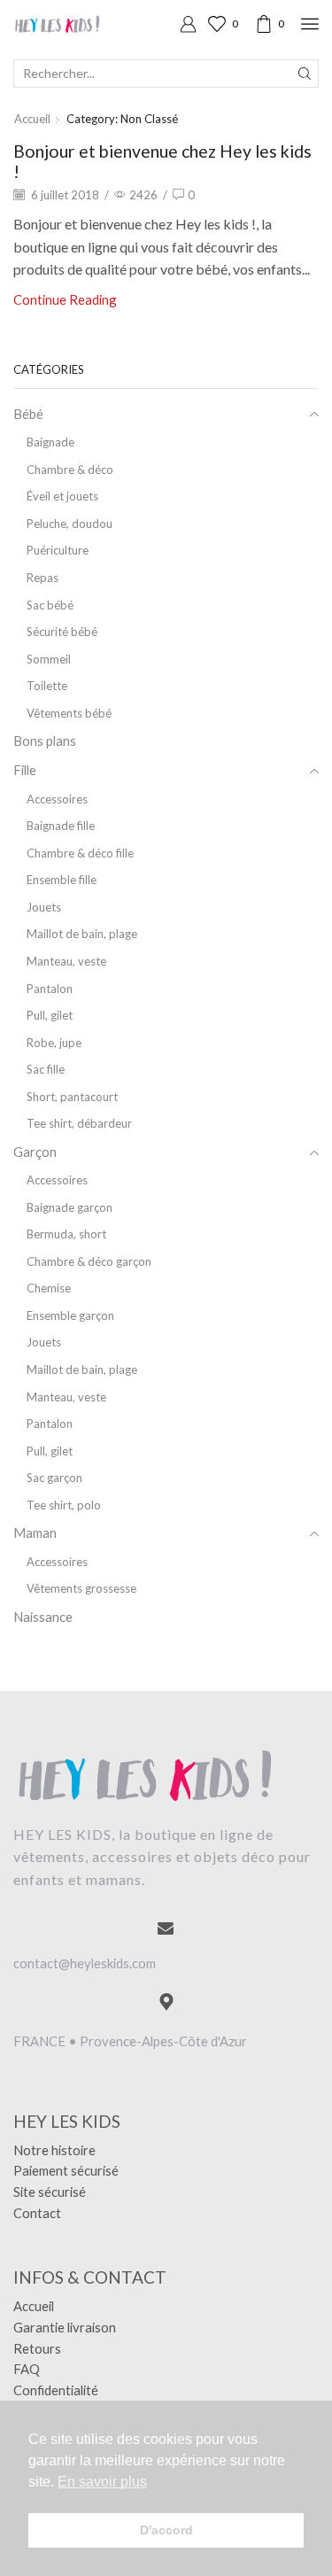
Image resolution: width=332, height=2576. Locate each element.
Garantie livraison (65, 2327)
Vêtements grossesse (81, 1588)
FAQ (27, 2369)
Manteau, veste (66, 961)
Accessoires (57, 799)
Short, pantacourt (72, 1097)
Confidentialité (56, 2390)
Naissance (43, 1617)
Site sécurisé (50, 2192)
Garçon (35, 1152)
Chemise (49, 1288)
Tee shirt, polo (64, 1505)
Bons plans (45, 741)
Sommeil (49, 659)
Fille (25, 770)
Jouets (44, 907)
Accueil (32, 119)
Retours (37, 2348)
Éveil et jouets (62, 496)
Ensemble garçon (70, 1315)
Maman (35, 1532)
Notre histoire (54, 2150)
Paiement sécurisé (66, 2170)
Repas (42, 578)
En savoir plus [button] (102, 2482)
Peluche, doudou (69, 524)
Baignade (50, 442)
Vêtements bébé (69, 713)
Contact (37, 2213)
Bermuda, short (66, 1234)
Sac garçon (54, 1478)
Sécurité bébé (62, 632)
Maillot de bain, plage (82, 934)
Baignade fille (61, 826)
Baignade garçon (69, 1207)
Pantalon (50, 989)
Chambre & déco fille (80, 853)
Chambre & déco (70, 469)
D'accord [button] (166, 2530)
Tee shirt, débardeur (79, 1123)
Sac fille (46, 1069)
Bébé (28, 414)
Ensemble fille (62, 880)
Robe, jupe (54, 1043)
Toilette (47, 686)
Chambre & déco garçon (89, 1261)
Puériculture (58, 550)
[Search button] (305, 74)
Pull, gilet (50, 1015)
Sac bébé (50, 605)
